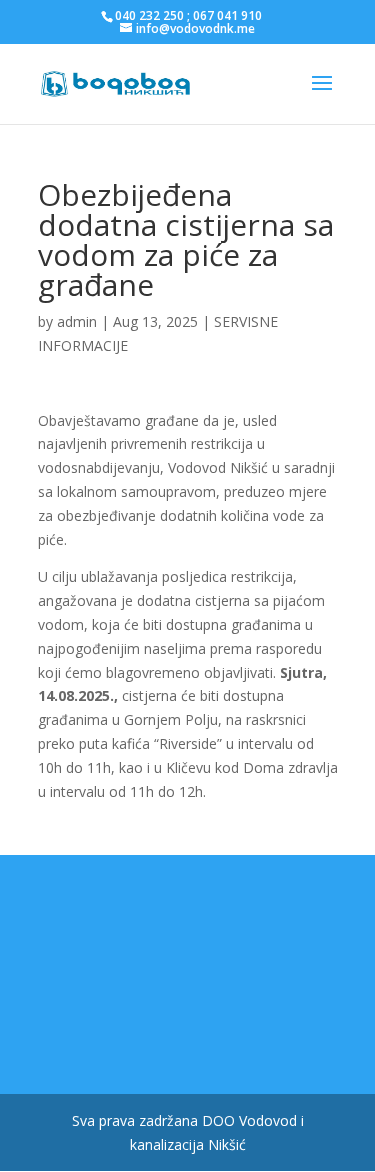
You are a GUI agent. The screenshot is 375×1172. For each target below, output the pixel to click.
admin (77, 321)
